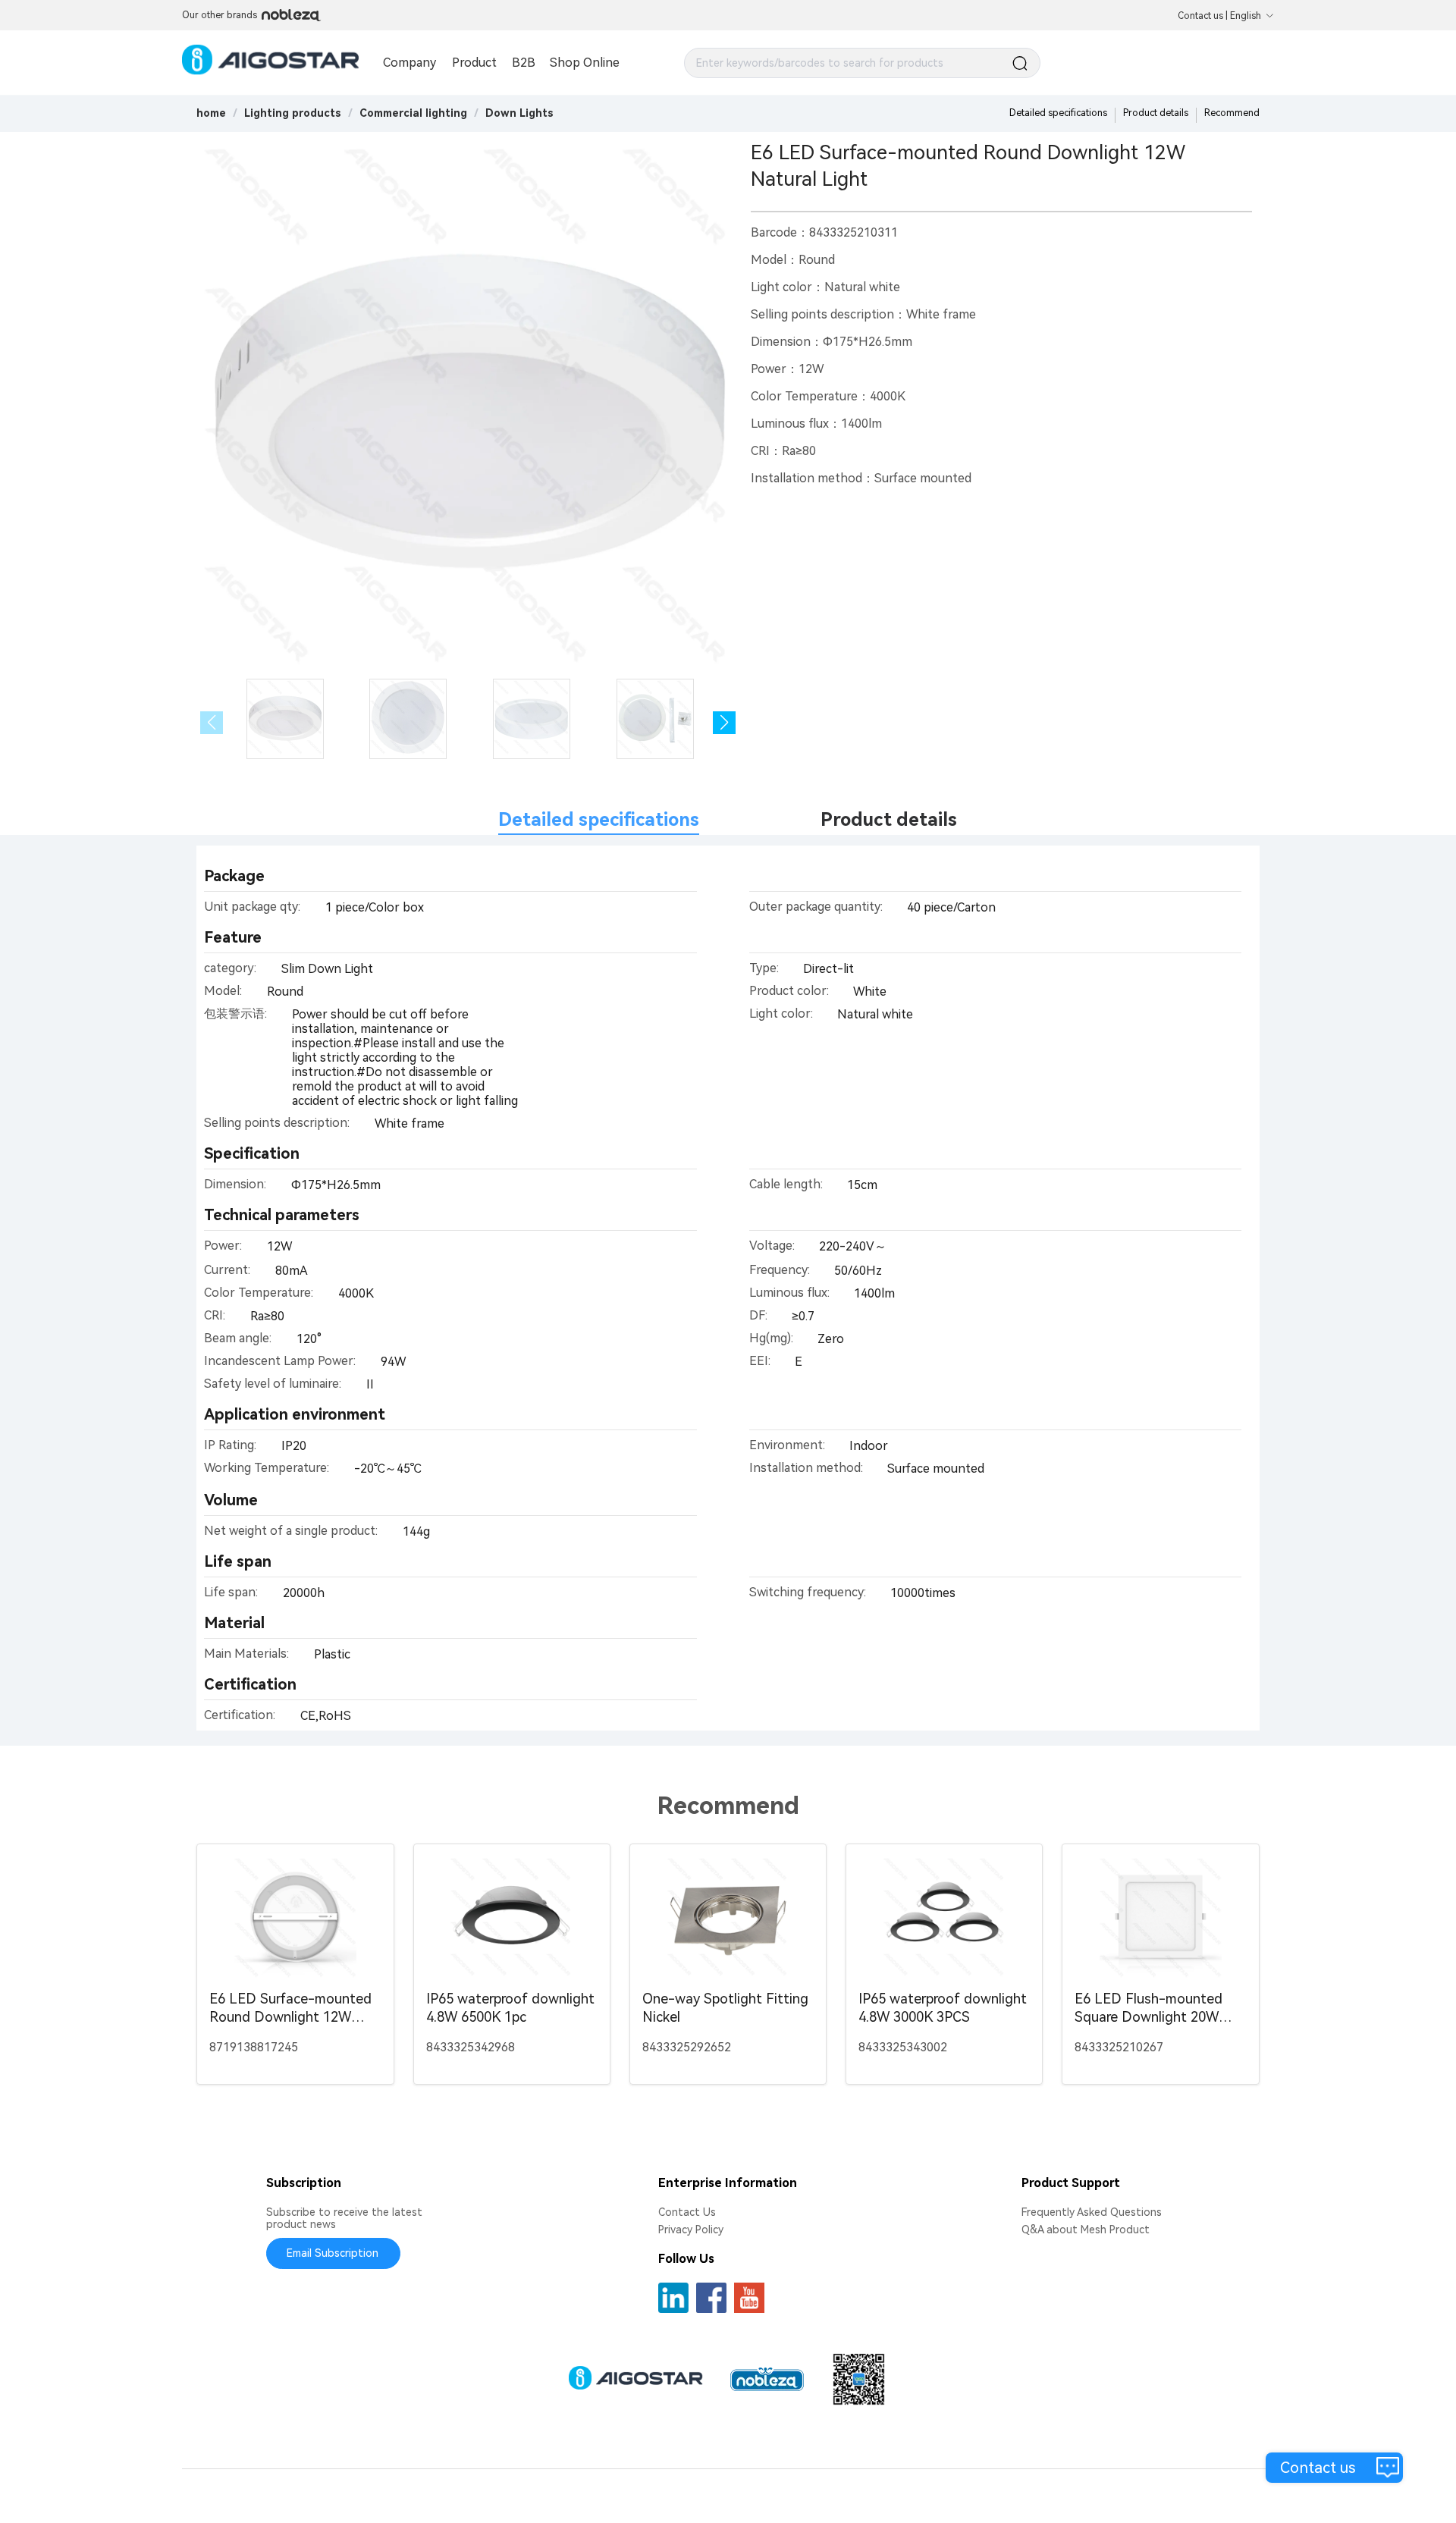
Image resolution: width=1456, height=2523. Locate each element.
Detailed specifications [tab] (599, 820)
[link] (293, 113)
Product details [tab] (889, 820)
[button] (724, 723)
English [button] (1246, 16)
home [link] (211, 113)
